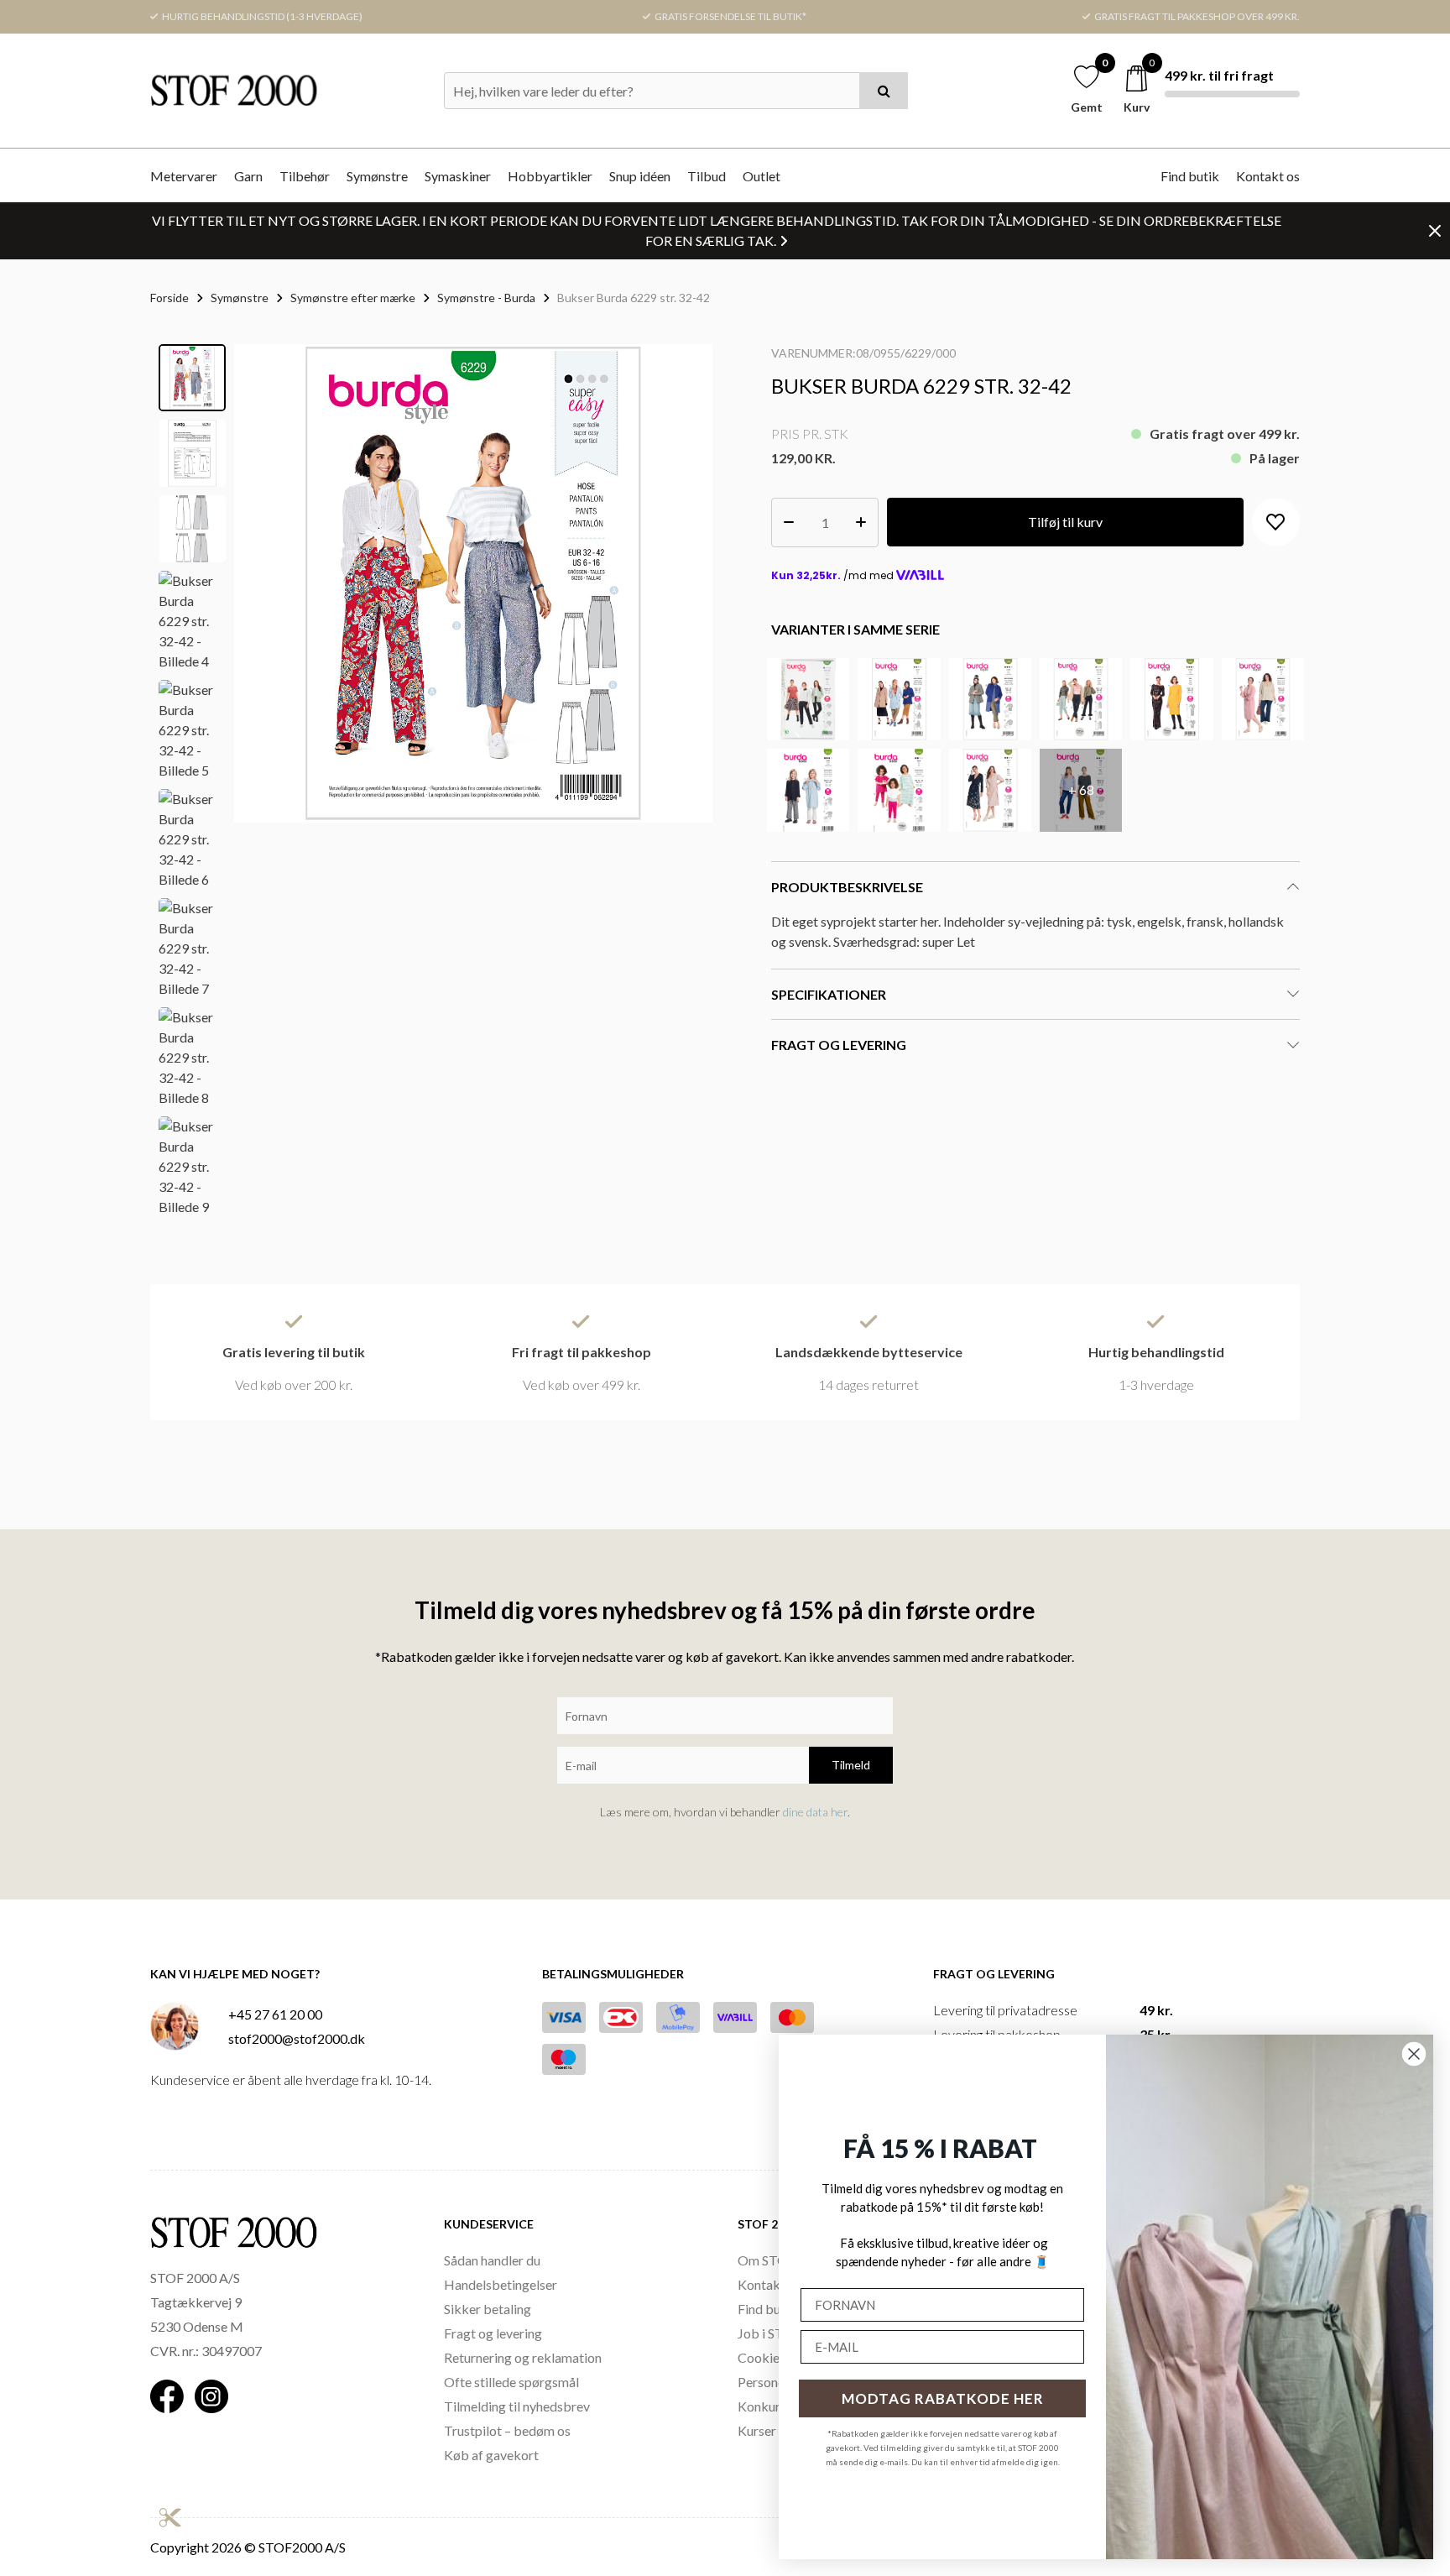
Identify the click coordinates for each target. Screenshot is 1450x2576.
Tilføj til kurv (1065, 522)
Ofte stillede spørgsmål (511, 2382)
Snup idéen (640, 176)
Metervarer (184, 176)
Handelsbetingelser (501, 2284)
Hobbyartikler (550, 176)
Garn (248, 176)
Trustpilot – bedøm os (507, 2430)
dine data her (815, 1812)
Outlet (762, 176)
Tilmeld (851, 1765)
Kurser (757, 2430)
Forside (170, 298)
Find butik (1190, 176)
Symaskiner (458, 176)
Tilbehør (305, 176)
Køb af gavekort (491, 2455)
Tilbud (707, 176)
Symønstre (377, 176)
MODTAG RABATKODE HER (943, 2398)
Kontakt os (1268, 176)
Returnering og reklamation (523, 2357)
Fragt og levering (493, 2333)
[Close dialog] (1414, 2054)
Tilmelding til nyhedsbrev (517, 2406)
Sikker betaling (488, 2309)
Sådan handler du (492, 2260)
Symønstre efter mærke (353, 298)
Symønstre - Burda (486, 298)
